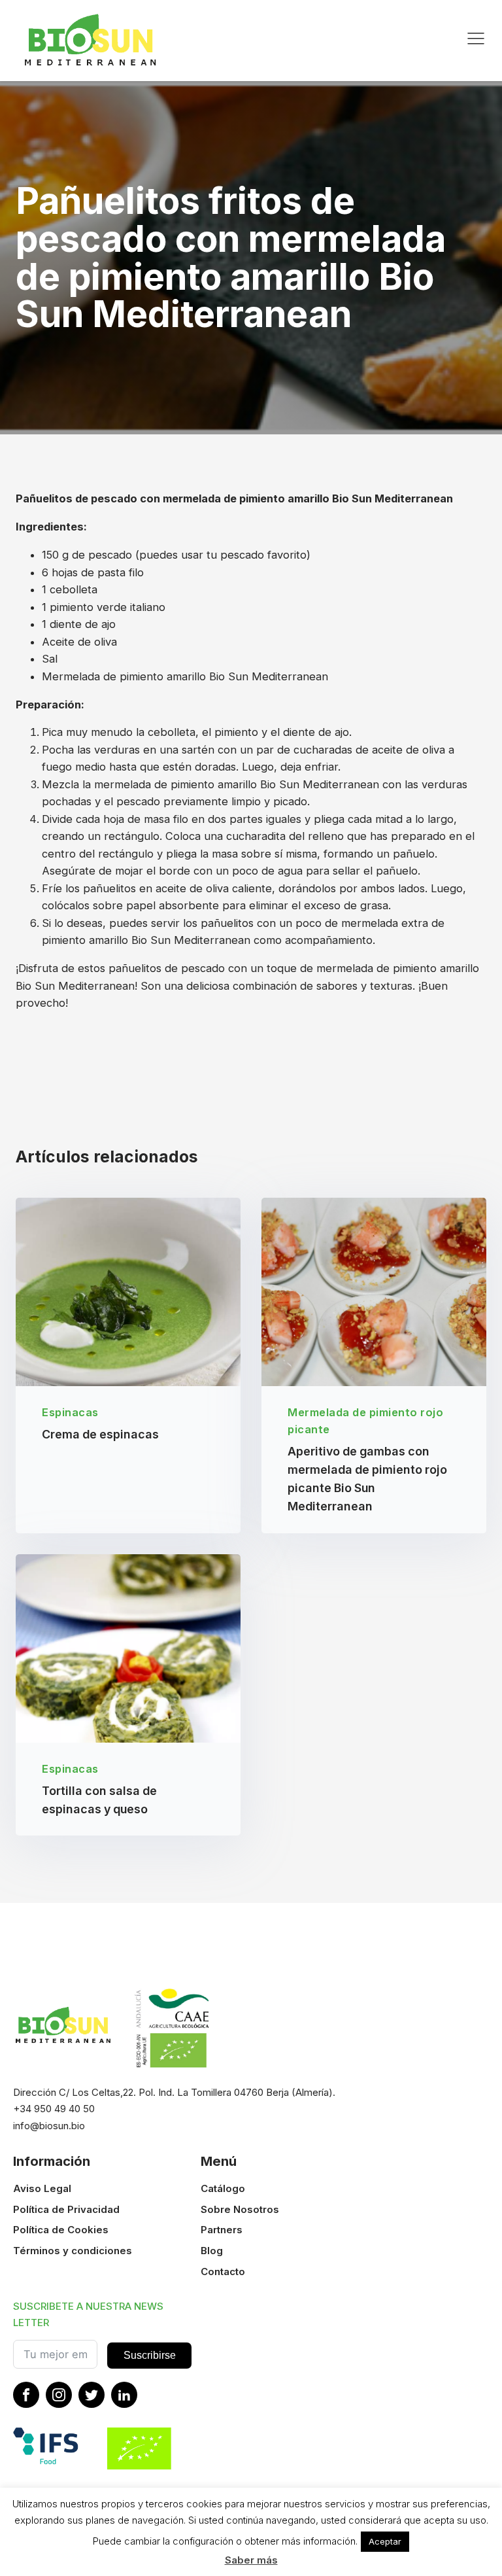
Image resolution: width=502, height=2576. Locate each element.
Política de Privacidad (66, 2209)
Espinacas (70, 1412)
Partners (222, 2230)
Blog (212, 2251)
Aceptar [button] (385, 2541)
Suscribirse (150, 2355)
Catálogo (223, 2188)
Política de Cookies (61, 2230)
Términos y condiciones (73, 2251)
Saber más (251, 2560)
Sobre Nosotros (240, 2209)
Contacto (223, 2271)
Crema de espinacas (100, 1434)
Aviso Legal (42, 2188)
